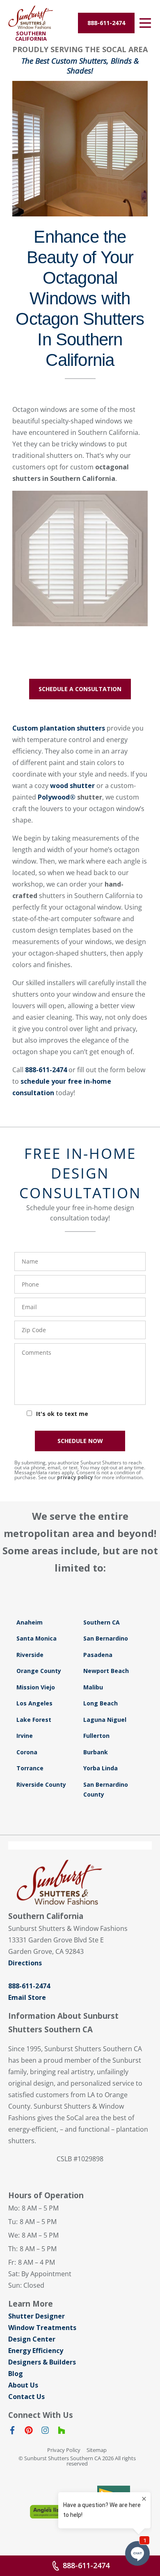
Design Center (32, 2339)
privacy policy (75, 1477)
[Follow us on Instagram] (45, 2432)
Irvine (25, 1736)
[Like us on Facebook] (12, 2432)
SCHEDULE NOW (80, 1441)
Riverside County (41, 1784)
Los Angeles (34, 1703)
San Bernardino (106, 1638)
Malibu (93, 1687)
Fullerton (96, 1736)
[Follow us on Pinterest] (29, 2432)
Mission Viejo (36, 1687)
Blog (16, 2374)
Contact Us (26, 2397)
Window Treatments (42, 2328)
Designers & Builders (42, 2362)
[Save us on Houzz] (62, 2432)
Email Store (27, 1997)
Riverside (30, 1655)
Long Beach (101, 1703)
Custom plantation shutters (59, 728)
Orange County (39, 1671)
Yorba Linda (101, 1768)
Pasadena (98, 1655)
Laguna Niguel (105, 1720)
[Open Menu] (145, 23)
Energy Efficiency (36, 2351)
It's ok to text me (62, 1414)
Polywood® (57, 797)
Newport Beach (106, 1671)
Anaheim (30, 1622)
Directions (25, 1963)
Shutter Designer (37, 2316)
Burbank (96, 1752)
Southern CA (102, 1622)
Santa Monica (37, 1638)
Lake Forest (34, 1720)
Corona (27, 1752)
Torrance (30, 1768)
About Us (23, 2385)
